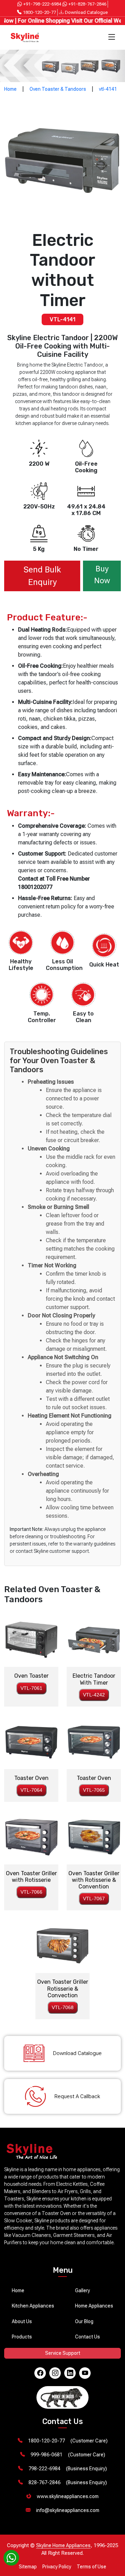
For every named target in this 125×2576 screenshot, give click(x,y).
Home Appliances (94, 2306)
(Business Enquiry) (68, 2469)
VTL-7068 (63, 2007)
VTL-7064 (31, 1790)
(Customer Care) (68, 2441)
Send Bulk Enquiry (42, 576)
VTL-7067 (94, 1899)
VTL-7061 (31, 1688)
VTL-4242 (94, 1695)
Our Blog (84, 2321)
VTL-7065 (94, 1790)
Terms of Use (91, 2567)
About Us (22, 2321)
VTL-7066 (31, 1892)
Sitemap (28, 2567)
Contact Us (87, 2337)
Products (22, 2337)
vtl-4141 (108, 89)
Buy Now (102, 575)
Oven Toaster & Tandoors (58, 89)
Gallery (82, 2290)
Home (10, 89)
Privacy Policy (57, 2567)
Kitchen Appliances (33, 2306)
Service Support (63, 2353)
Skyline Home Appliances (63, 2545)
